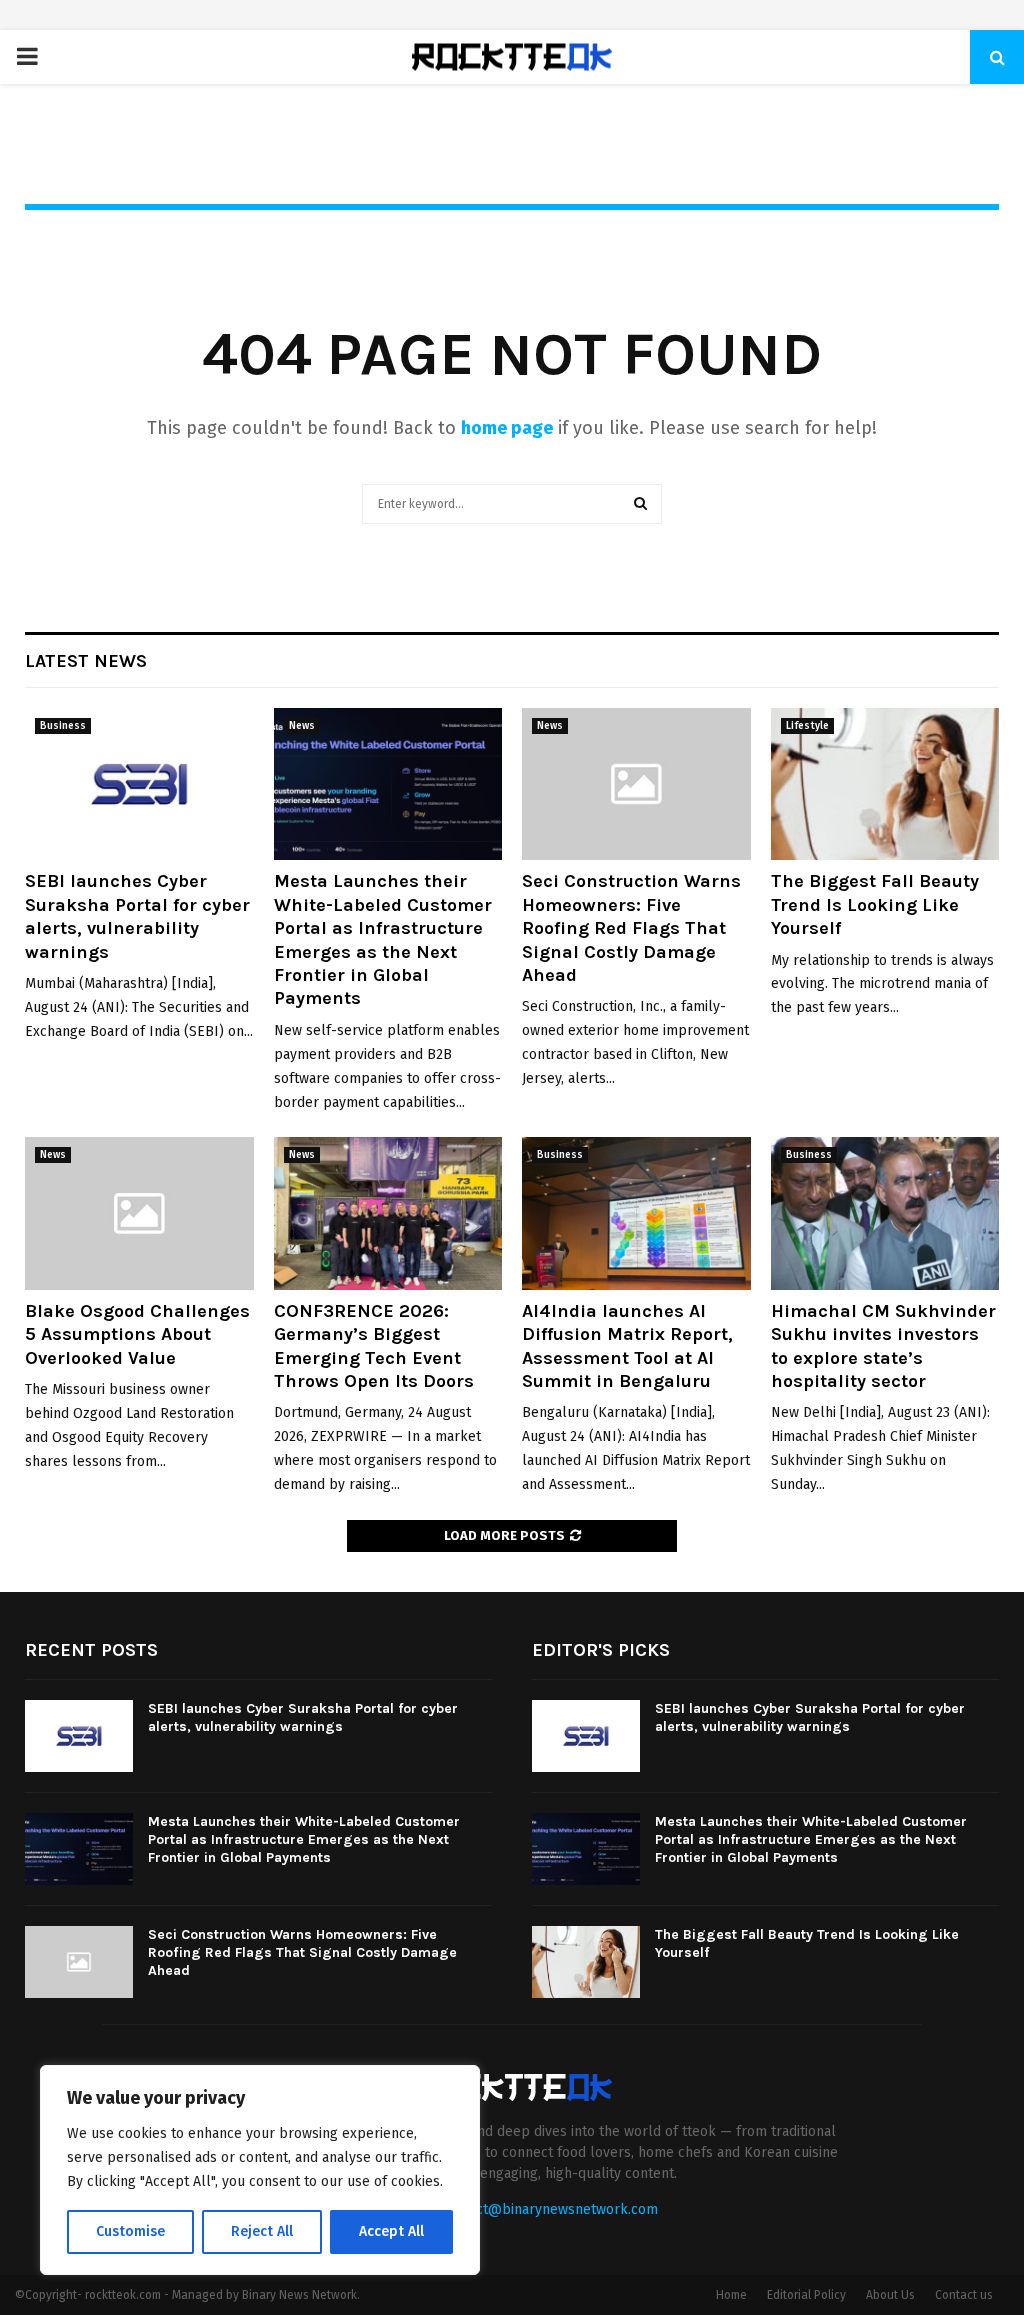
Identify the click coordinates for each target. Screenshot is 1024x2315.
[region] (260, 2170)
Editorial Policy (806, 2295)
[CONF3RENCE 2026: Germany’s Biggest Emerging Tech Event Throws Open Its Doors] (388, 1213)
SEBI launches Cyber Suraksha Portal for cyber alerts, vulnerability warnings (137, 916)
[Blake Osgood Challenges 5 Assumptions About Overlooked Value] (139, 1213)
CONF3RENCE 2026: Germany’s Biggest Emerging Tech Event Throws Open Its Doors (374, 1346)
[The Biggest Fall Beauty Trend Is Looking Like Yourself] (885, 784)
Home (731, 2295)
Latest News (86, 661)
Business (63, 726)
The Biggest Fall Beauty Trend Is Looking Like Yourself (875, 904)
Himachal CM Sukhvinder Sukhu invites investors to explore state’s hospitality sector (883, 1346)
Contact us (964, 2295)
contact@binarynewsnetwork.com (549, 2209)
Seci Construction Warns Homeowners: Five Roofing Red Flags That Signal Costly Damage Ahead (631, 928)
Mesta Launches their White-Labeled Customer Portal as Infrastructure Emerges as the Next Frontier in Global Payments (383, 939)
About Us (890, 2295)
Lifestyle (807, 726)
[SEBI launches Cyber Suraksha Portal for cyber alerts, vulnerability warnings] (139, 784)
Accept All (391, 2231)
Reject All (262, 2231)
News (302, 726)
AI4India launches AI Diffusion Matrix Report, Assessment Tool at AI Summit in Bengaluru (627, 1346)
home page (507, 428)
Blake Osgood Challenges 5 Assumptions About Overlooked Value (137, 1334)
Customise (130, 2231)
